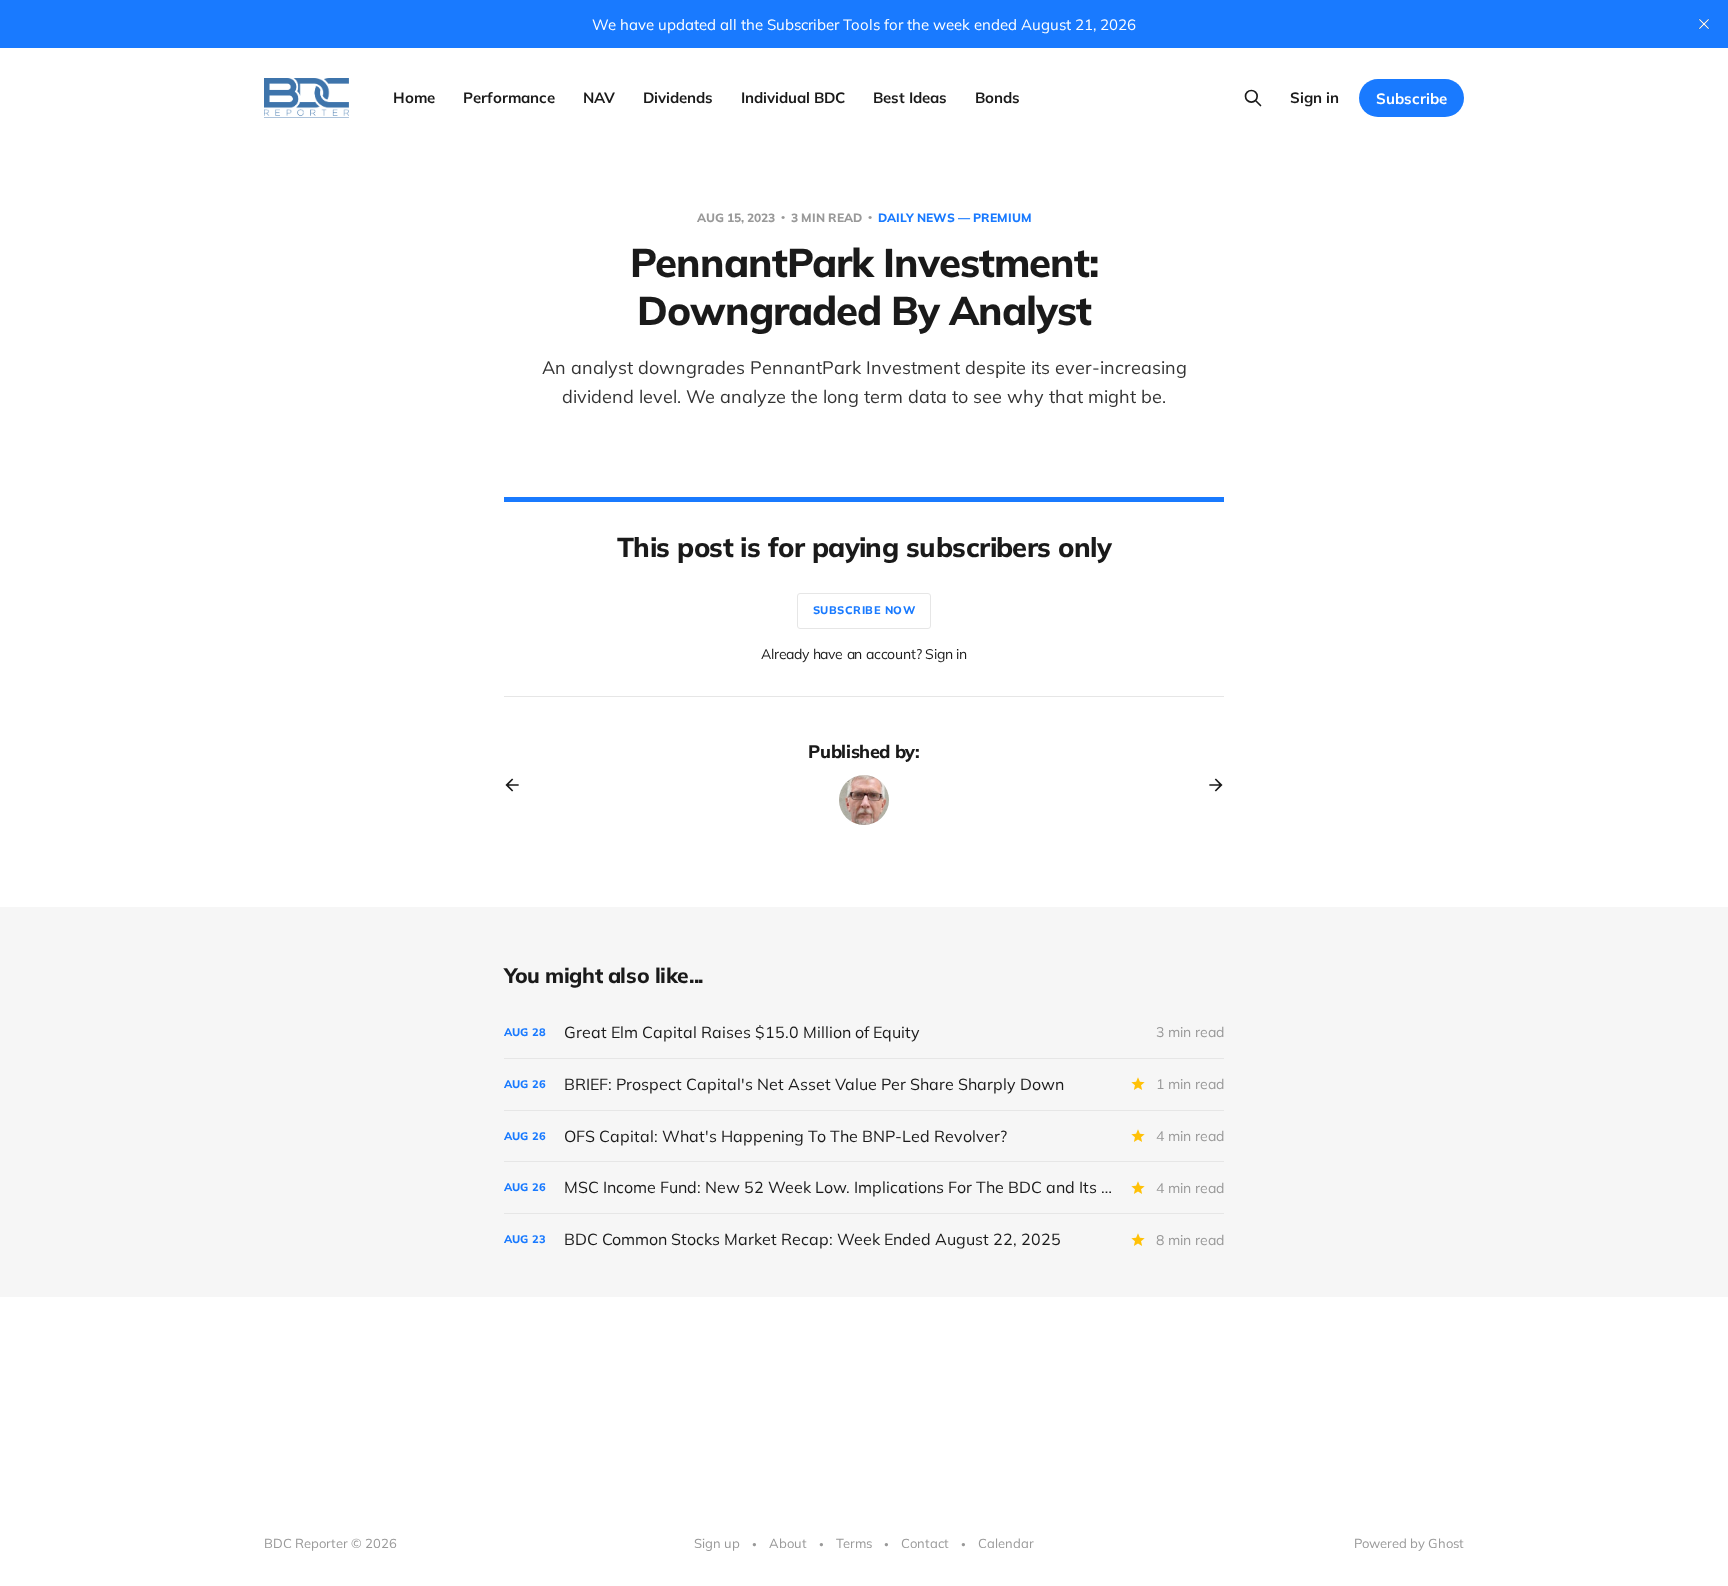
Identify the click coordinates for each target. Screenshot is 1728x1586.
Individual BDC (793, 97)
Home (414, 97)
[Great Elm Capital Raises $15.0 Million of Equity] (864, 1032)
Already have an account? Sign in (864, 654)
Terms (854, 1543)
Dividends (678, 97)
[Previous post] (519, 785)
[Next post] (1209, 785)
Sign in (1314, 97)
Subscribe (1411, 98)
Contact (925, 1543)
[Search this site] (1253, 98)
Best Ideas (910, 97)
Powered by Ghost (1409, 1543)
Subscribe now (864, 610)
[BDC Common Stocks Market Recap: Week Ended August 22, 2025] (864, 1239)
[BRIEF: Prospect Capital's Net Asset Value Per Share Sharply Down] (864, 1084)
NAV (599, 97)
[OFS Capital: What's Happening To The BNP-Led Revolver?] (864, 1136)
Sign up (717, 1543)
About (788, 1543)
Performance (509, 97)
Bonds (997, 97)
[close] (1704, 24)
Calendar (1006, 1543)
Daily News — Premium (955, 217)
